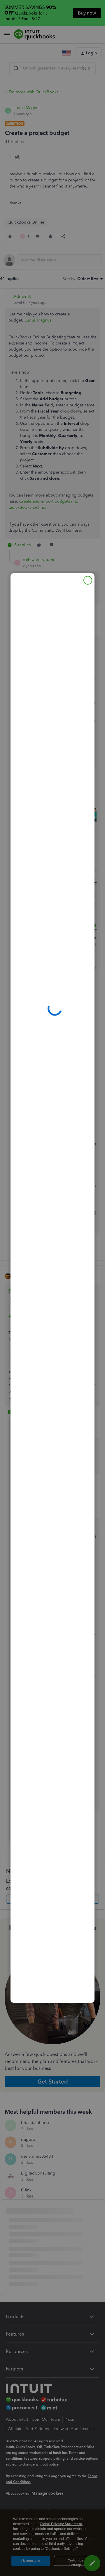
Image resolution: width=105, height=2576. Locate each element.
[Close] (88, 580)
